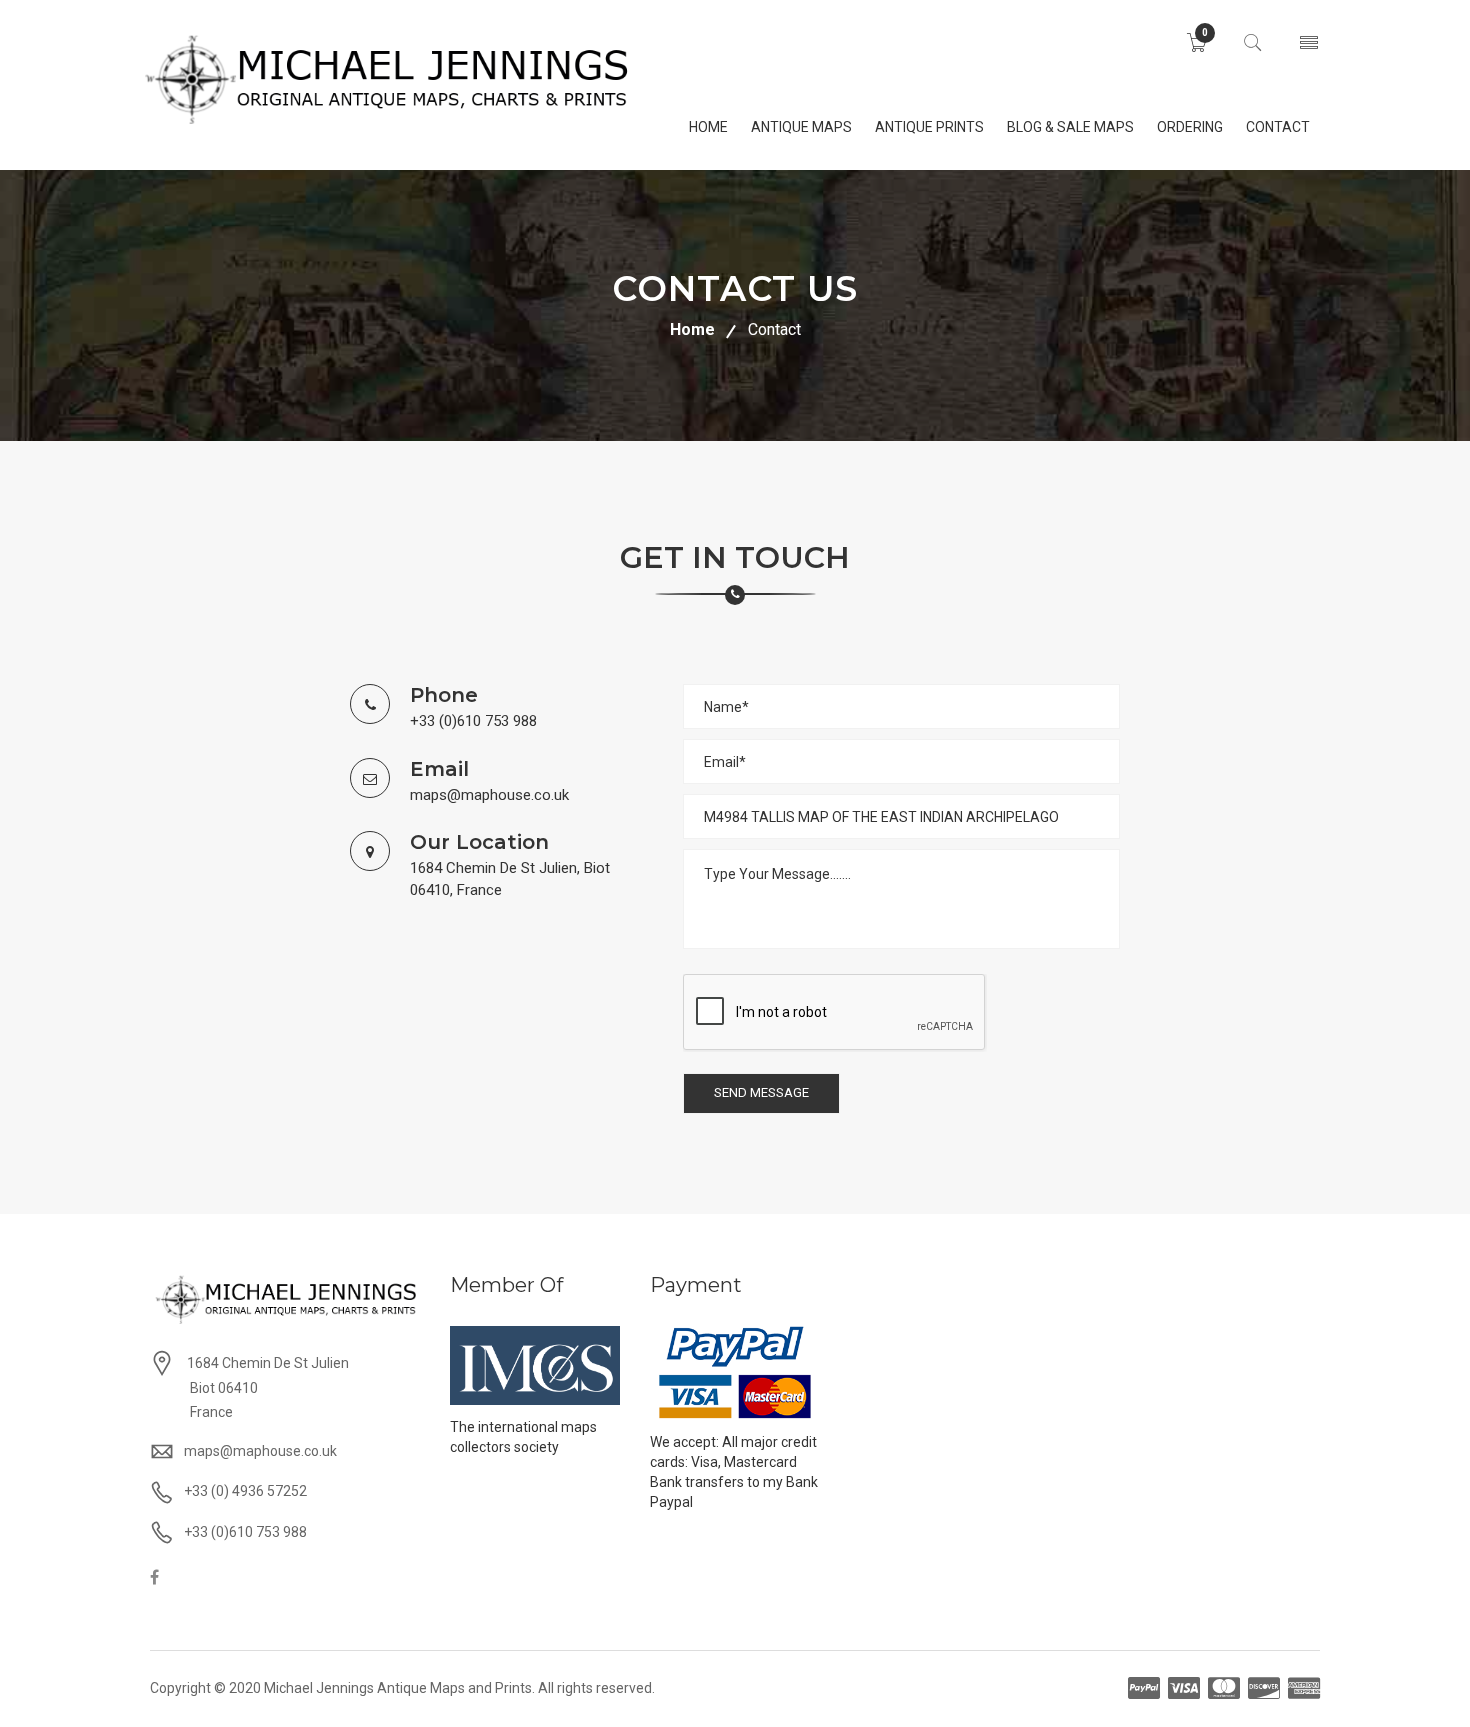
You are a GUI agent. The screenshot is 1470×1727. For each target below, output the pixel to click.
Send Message (761, 1092)
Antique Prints (929, 127)
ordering (1190, 127)
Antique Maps (801, 127)
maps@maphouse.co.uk (489, 795)
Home (692, 329)
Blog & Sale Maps (1070, 127)
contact (1278, 127)
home (708, 127)
